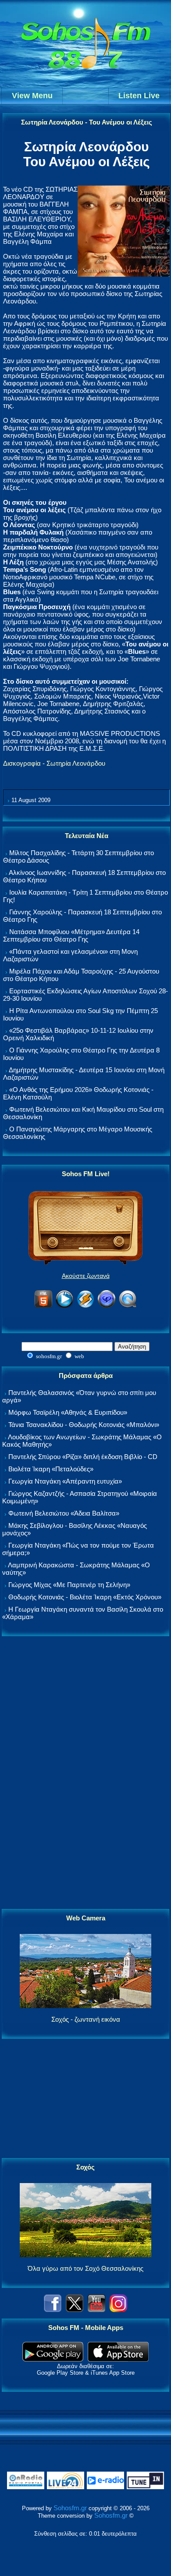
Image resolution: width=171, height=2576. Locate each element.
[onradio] (26, 2487)
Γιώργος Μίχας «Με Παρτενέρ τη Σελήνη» (69, 1585)
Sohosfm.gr (70, 2508)
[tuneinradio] (145, 2487)
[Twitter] (75, 2310)
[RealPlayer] (107, 1306)
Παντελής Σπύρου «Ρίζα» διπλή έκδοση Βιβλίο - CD (83, 1457)
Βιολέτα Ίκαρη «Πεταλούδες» (51, 1469)
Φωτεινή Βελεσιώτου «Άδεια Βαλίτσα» (64, 1513)
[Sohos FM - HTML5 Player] (43, 1306)
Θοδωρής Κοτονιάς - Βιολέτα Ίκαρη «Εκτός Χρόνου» (85, 1597)
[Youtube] (96, 2310)
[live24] (66, 2487)
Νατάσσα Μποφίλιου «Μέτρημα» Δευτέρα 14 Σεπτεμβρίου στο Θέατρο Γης (71, 935)
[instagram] (118, 2310)
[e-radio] (105, 2487)
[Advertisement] (85, 1773)
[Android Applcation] (53, 2359)
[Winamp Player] (85, 1306)
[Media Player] (64, 1306)
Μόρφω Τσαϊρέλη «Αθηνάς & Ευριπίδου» (68, 1412)
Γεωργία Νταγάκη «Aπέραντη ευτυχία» (65, 1481)
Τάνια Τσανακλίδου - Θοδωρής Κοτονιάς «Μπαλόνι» (84, 1425)
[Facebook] (53, 2310)
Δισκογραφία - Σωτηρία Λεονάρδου (54, 763)
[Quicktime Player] (128, 1306)
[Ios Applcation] (118, 2359)
